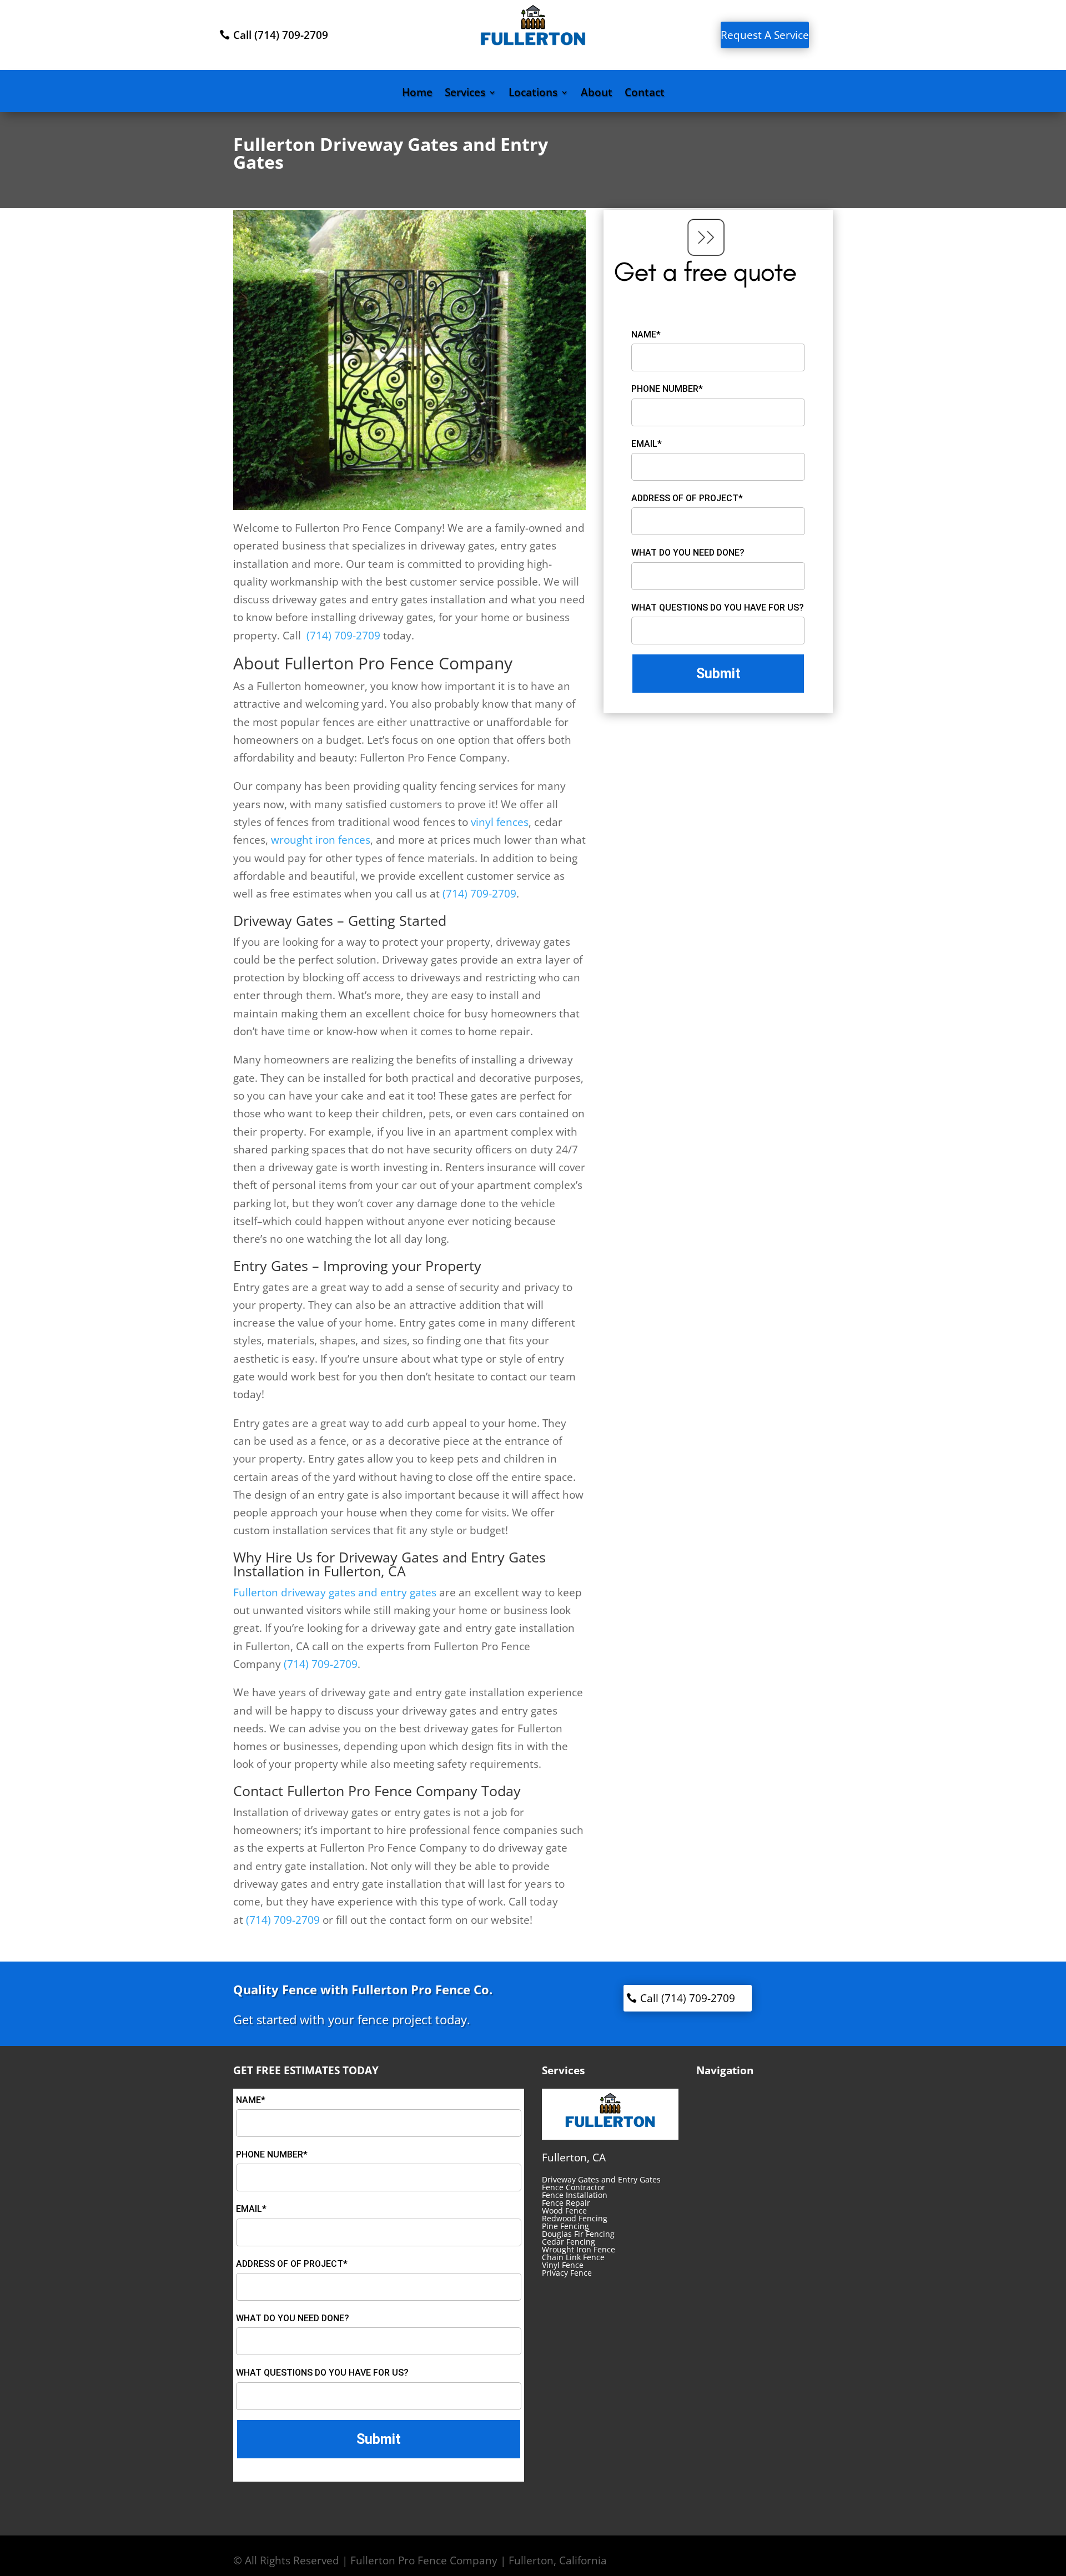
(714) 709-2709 (343, 636)
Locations (533, 94)
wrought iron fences (321, 840)
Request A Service (765, 35)
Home (417, 94)
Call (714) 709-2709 (281, 35)
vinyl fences (500, 822)
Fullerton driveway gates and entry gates (335, 1592)
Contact (645, 94)
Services (465, 94)
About (597, 94)
